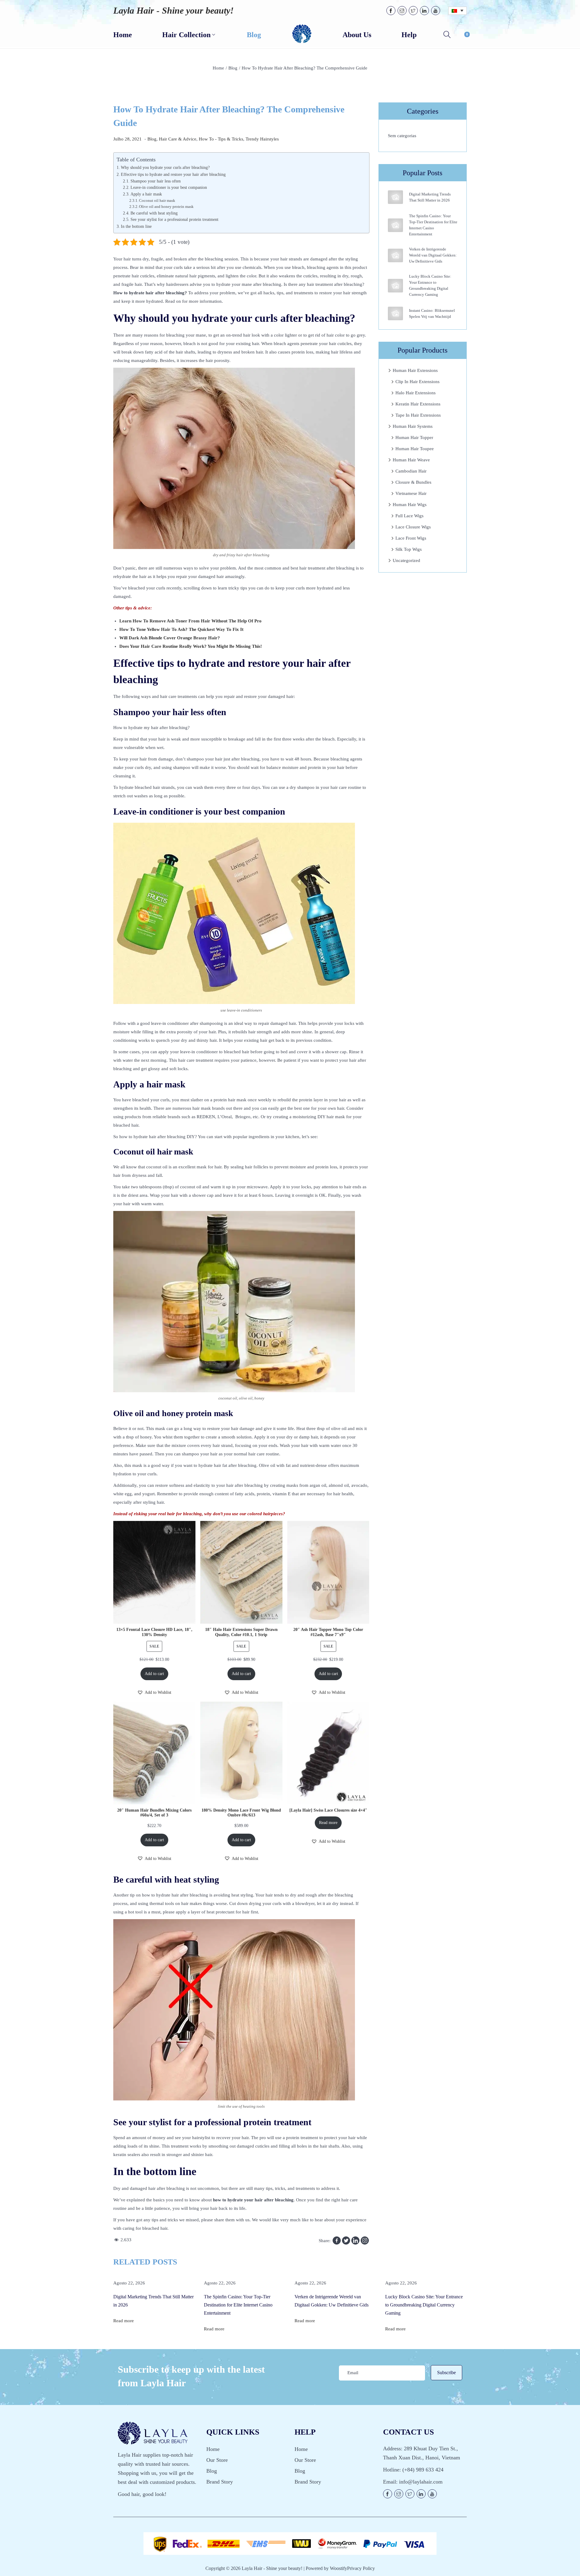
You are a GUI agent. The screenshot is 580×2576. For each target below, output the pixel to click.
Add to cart (154, 1674)
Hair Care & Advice (178, 139)
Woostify (338, 2568)
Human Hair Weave (411, 460)
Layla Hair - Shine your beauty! (174, 10)
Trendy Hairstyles (262, 139)
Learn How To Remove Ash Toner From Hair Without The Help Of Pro (190, 621)
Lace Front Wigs (411, 538)
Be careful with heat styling (154, 213)
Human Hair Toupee (415, 449)
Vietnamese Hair (411, 493)
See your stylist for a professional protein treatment (174, 220)
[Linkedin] (355, 2240)
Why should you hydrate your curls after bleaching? (166, 167)
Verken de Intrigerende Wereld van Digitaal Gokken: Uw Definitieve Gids (433, 255)
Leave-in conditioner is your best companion (169, 187)
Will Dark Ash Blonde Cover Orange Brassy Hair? (170, 638)
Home (218, 68)
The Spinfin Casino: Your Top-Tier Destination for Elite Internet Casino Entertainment (238, 2305)
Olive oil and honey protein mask (166, 207)
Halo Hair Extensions (416, 393)
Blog (233, 68)
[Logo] (302, 34)
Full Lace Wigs (409, 516)
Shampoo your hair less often (156, 181)
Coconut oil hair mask (157, 201)
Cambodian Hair (411, 471)
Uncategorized (406, 560)
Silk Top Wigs (409, 549)
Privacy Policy (361, 2568)
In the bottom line (136, 226)
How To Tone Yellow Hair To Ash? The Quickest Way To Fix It (181, 629)
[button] (154, 1693)
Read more (328, 1823)
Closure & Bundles (413, 482)
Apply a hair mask (147, 194)
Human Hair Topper (414, 437)
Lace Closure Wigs (413, 527)
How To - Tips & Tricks (221, 139)
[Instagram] (365, 2240)
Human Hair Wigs (410, 505)
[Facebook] (337, 2240)
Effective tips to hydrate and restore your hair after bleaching (173, 174)
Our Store (217, 2460)
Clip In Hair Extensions (417, 382)
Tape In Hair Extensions (418, 415)
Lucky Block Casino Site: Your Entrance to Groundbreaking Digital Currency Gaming (424, 2305)
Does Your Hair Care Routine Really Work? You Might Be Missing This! (191, 646)
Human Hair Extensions (415, 370)
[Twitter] (346, 2240)
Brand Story (220, 2482)
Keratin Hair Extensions (418, 404)
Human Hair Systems (413, 426)
